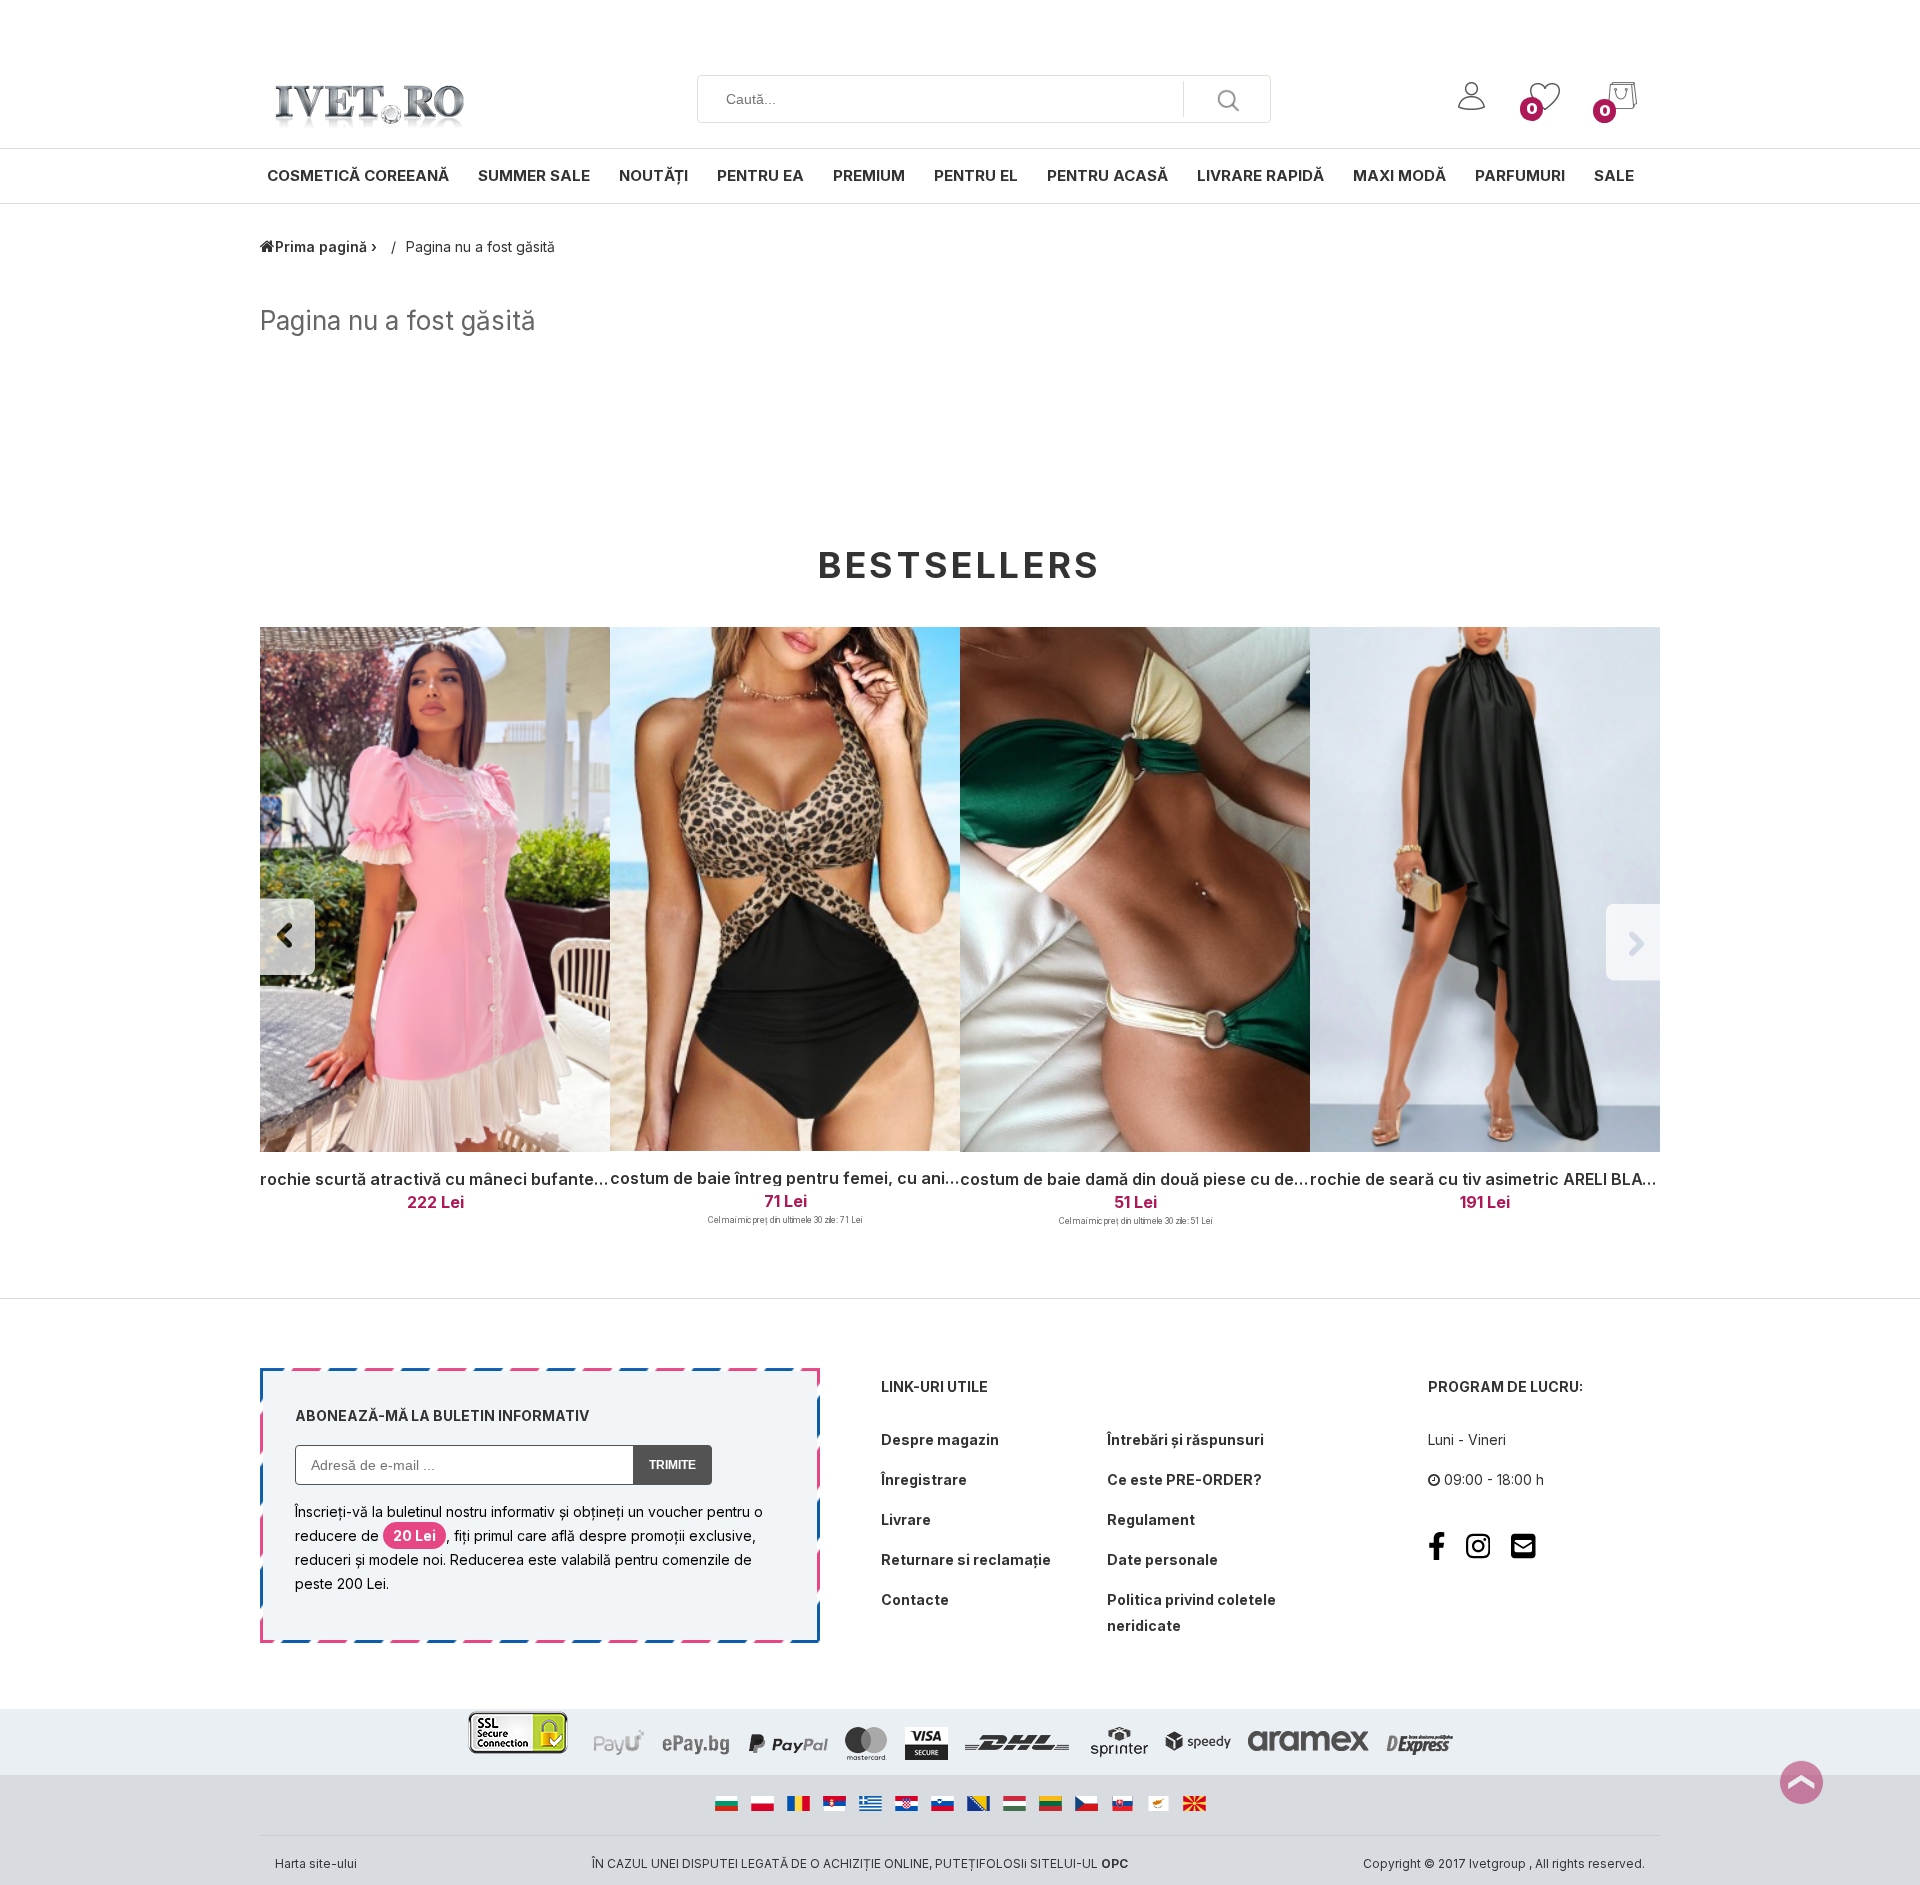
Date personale (1162, 1559)
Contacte (915, 1599)
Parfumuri (1520, 175)
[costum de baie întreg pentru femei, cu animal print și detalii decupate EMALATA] (785, 890)
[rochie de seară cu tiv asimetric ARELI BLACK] (1485, 890)
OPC (1114, 1863)
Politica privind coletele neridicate (1191, 1612)
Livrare (906, 1519)
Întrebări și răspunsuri (1185, 1439)
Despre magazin (940, 1439)
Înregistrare (924, 1479)
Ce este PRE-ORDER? (1184, 1479)
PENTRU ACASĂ (1107, 175)
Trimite (672, 1465)
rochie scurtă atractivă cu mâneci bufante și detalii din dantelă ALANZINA (551, 1179)
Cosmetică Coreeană (358, 175)
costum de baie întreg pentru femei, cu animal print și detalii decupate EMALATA (927, 1178)
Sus (1801, 1782)
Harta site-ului (316, 1863)
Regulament (1151, 1519)
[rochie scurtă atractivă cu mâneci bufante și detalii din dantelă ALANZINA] (435, 890)
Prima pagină (321, 246)
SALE (1614, 175)
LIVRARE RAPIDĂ (1260, 175)
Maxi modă (1399, 175)
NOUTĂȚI (653, 175)
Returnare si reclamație (966, 1559)
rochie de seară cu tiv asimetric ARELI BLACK (1487, 1179)
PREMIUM (869, 175)
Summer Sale (534, 175)
